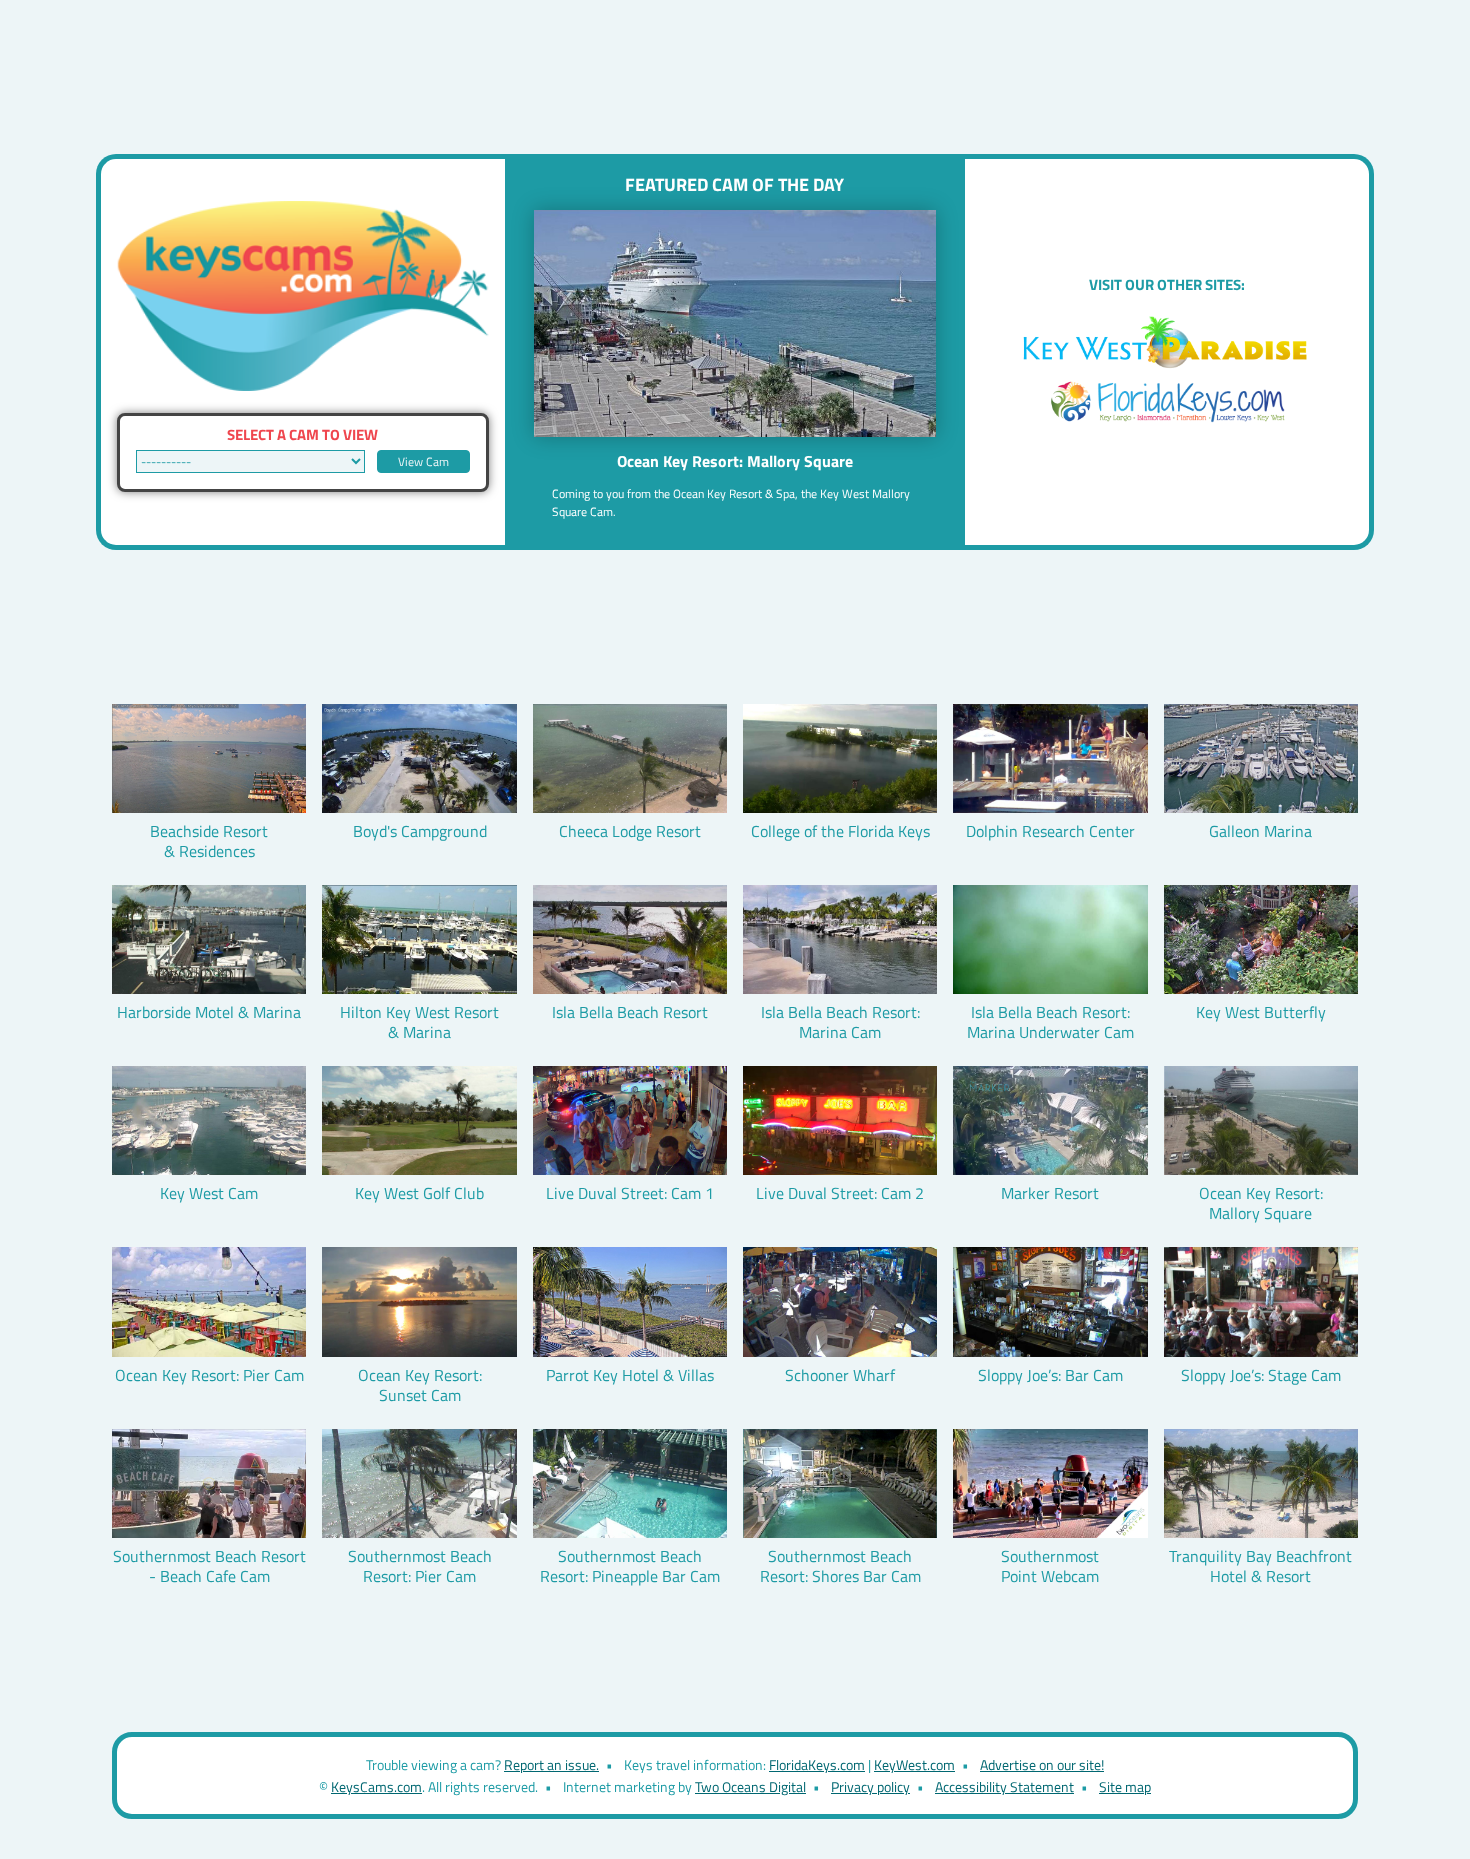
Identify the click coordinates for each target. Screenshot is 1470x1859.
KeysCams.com (376, 1786)
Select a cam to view (302, 434)
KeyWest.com (914, 1764)
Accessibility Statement (1004, 1786)
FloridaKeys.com (817, 1764)
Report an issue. (551, 1764)
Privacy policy (870, 1786)
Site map (1125, 1786)
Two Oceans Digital (750, 1786)
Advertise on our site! (1042, 1764)
